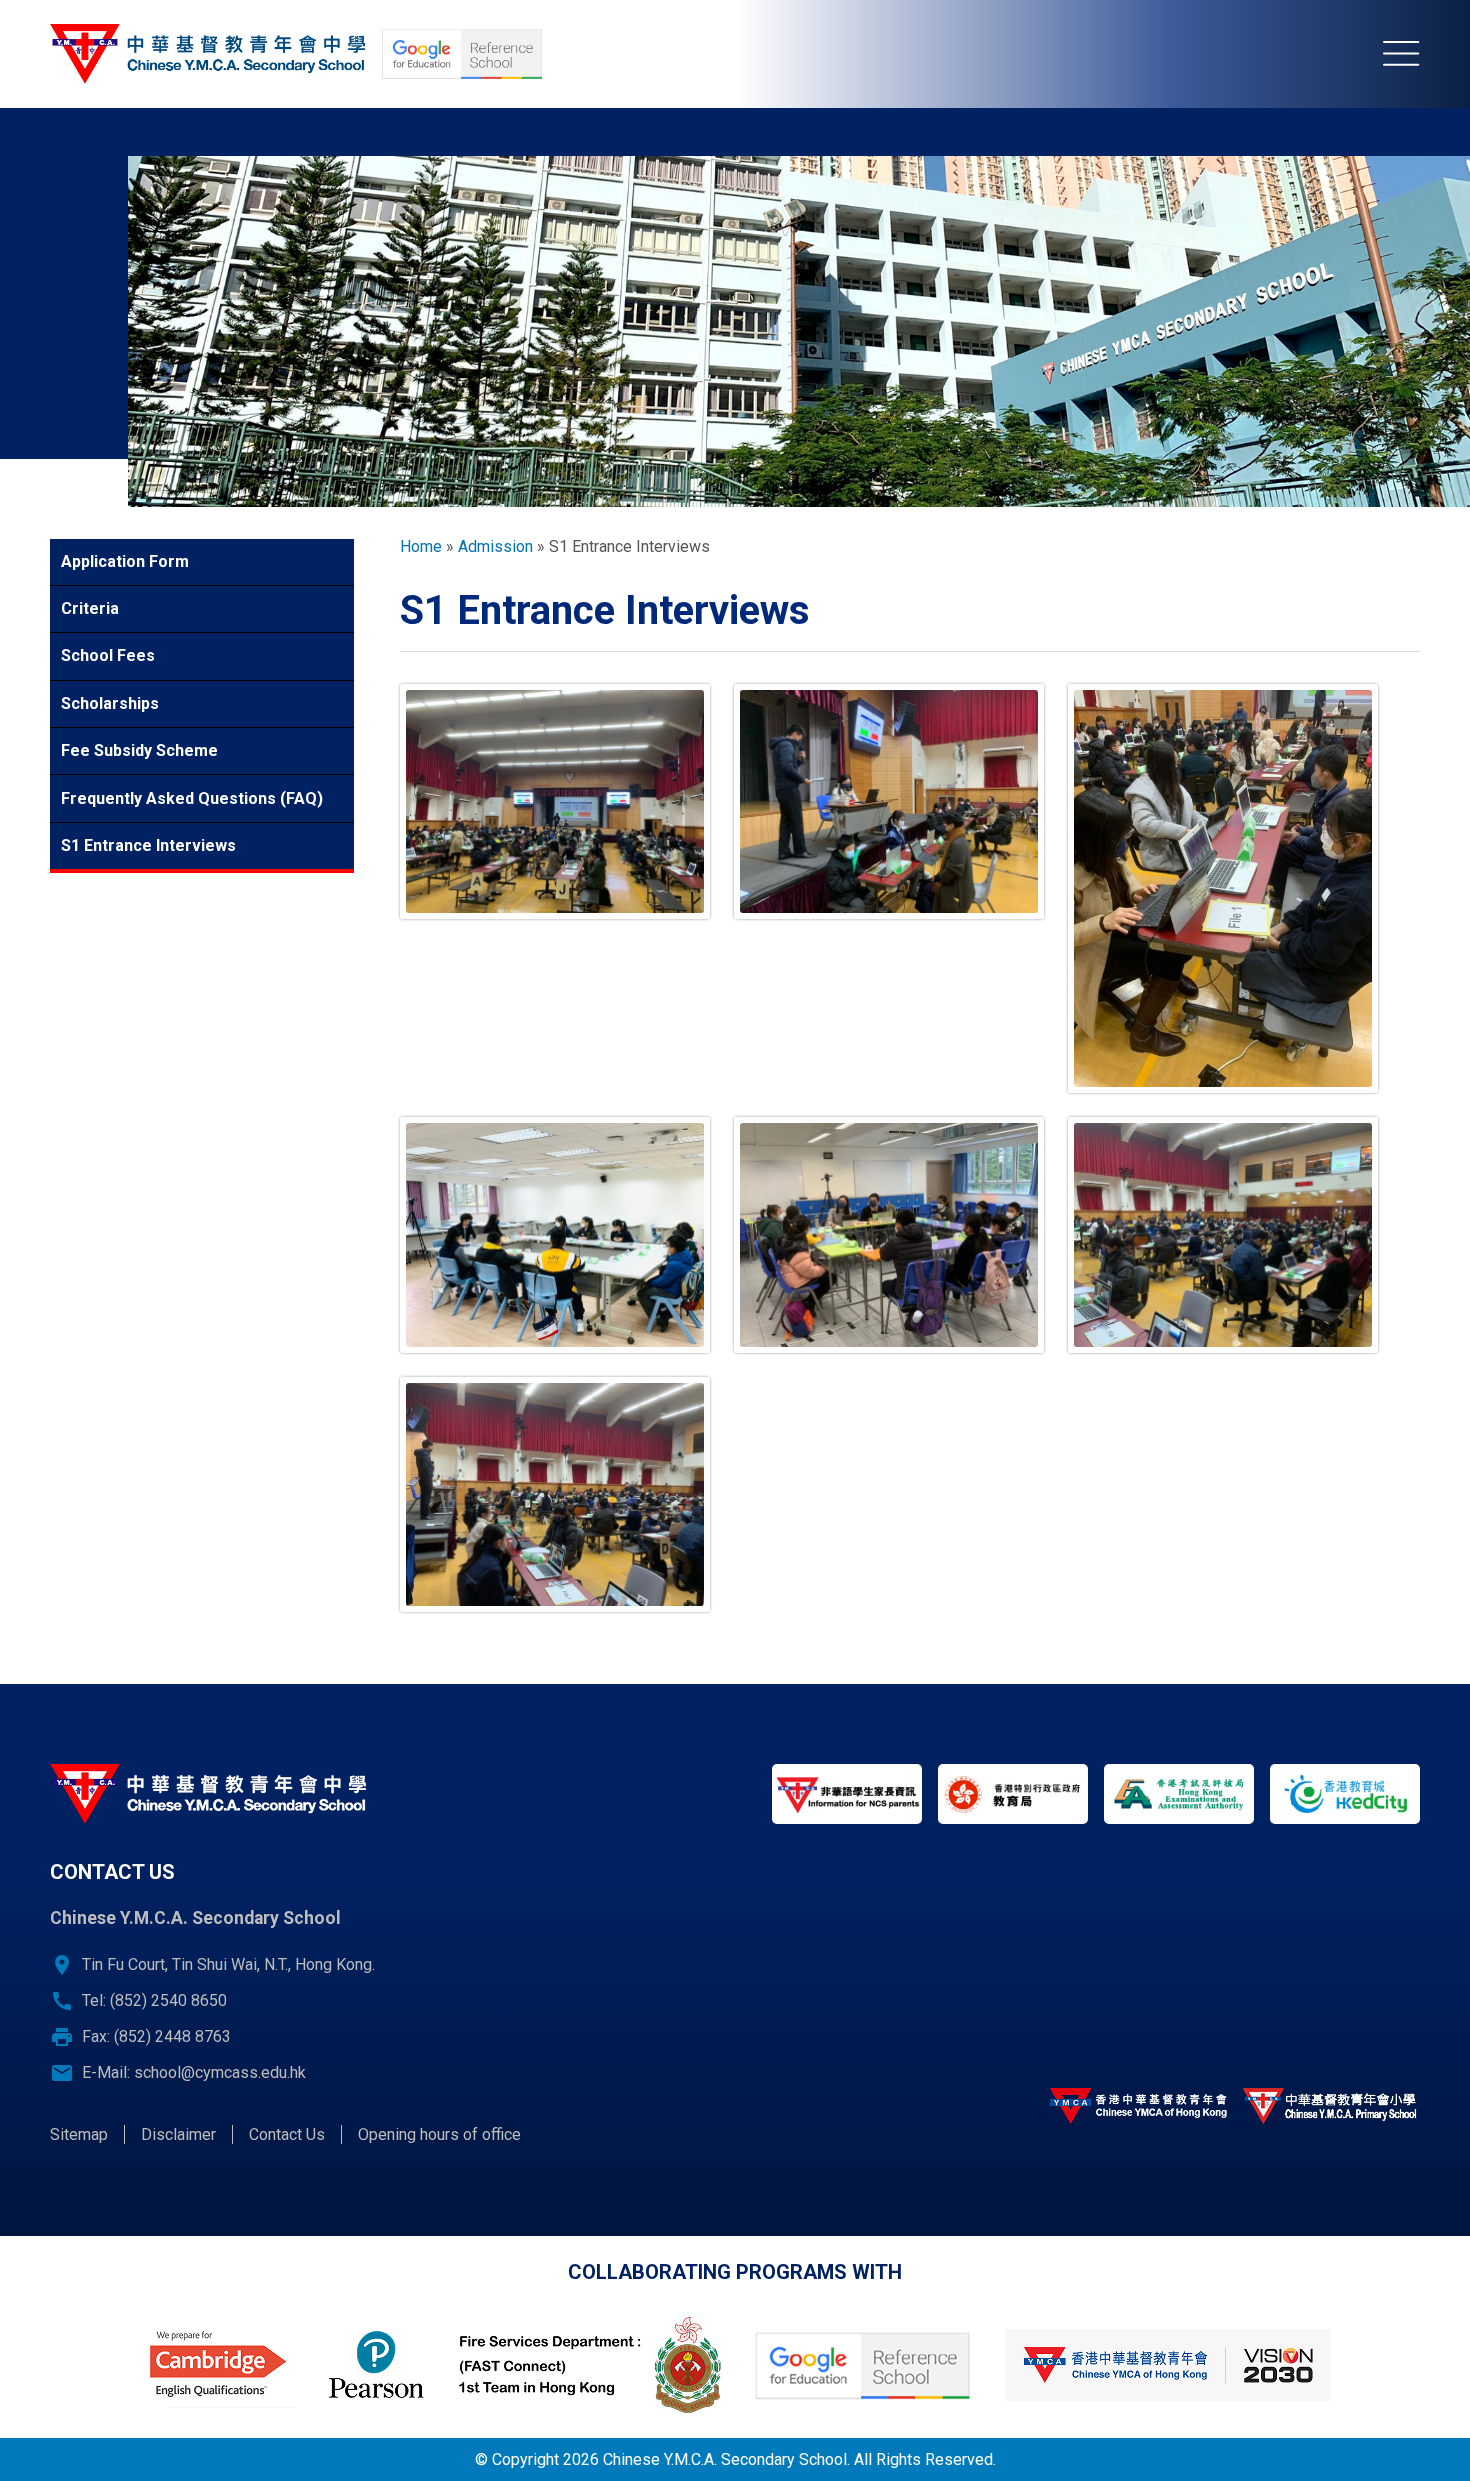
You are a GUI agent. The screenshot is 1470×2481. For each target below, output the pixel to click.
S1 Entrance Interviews (148, 845)
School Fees (108, 655)
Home (421, 546)
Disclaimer (178, 2134)
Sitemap (79, 2134)
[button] (555, 802)
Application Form (125, 561)
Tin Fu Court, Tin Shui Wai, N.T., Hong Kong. (228, 1964)
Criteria (90, 608)
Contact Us (287, 2134)
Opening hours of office (439, 2134)
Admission (495, 546)
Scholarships (110, 703)
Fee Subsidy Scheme (139, 750)
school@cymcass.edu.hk (220, 2072)
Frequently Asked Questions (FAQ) (192, 798)
